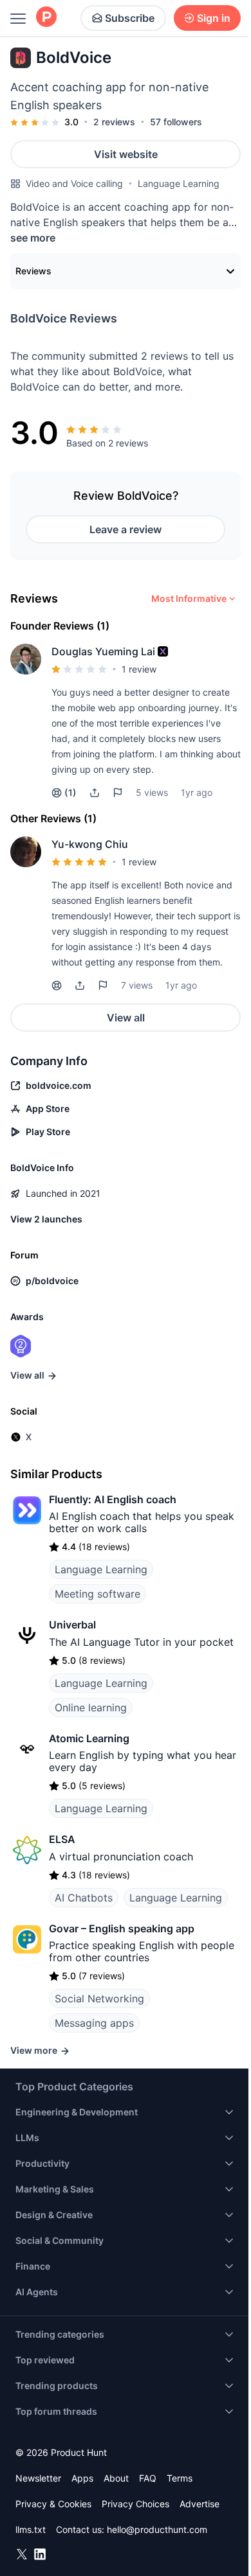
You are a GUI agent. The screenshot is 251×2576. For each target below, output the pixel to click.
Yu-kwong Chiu (90, 844)
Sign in (214, 18)
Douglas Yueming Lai (103, 651)
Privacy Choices (135, 2504)
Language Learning (179, 183)
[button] (163, 651)
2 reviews (114, 122)
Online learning (91, 1707)
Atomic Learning (89, 1738)
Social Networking (99, 1998)
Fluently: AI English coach (113, 1499)
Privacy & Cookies (53, 2504)
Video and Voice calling (74, 183)
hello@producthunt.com (157, 2529)
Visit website (126, 154)
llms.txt (31, 2529)
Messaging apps (94, 2023)
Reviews (33, 271)
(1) (70, 792)
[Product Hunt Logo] (46, 18)
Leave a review (126, 529)
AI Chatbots (84, 1898)
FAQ (148, 2478)
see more (33, 238)
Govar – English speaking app (122, 1928)
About (116, 2478)
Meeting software (98, 1594)
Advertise (200, 2504)
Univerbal (72, 1625)
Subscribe (130, 18)
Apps (82, 2478)
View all (126, 1018)
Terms (180, 2478)
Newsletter (38, 2478)
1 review (139, 669)
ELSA (62, 1839)
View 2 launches (46, 1219)
